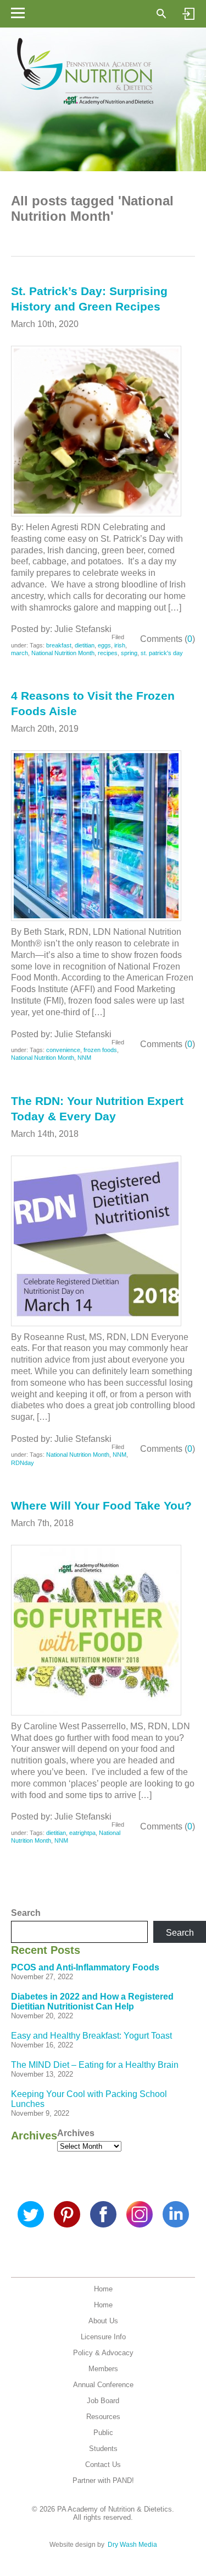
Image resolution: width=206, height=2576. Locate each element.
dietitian (85, 645)
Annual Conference (103, 2385)
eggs (104, 645)
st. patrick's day (162, 653)
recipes (108, 653)
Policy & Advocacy (103, 2353)
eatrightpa (82, 1833)
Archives (76, 2133)
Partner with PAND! (103, 2480)
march (20, 653)
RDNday (23, 1463)
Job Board (103, 2401)
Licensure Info (103, 2337)
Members (103, 2369)
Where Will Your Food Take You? (101, 1505)
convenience (63, 1050)
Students (103, 2449)
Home (103, 2289)
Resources (103, 2417)
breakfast (59, 645)
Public (103, 2433)
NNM (84, 1058)
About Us (103, 2321)
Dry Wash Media (132, 2545)
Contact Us (103, 2465)
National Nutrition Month (63, 653)
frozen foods (100, 1050)
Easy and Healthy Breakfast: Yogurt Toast (91, 2036)
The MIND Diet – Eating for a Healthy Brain (95, 2065)
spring (129, 653)
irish (120, 645)
